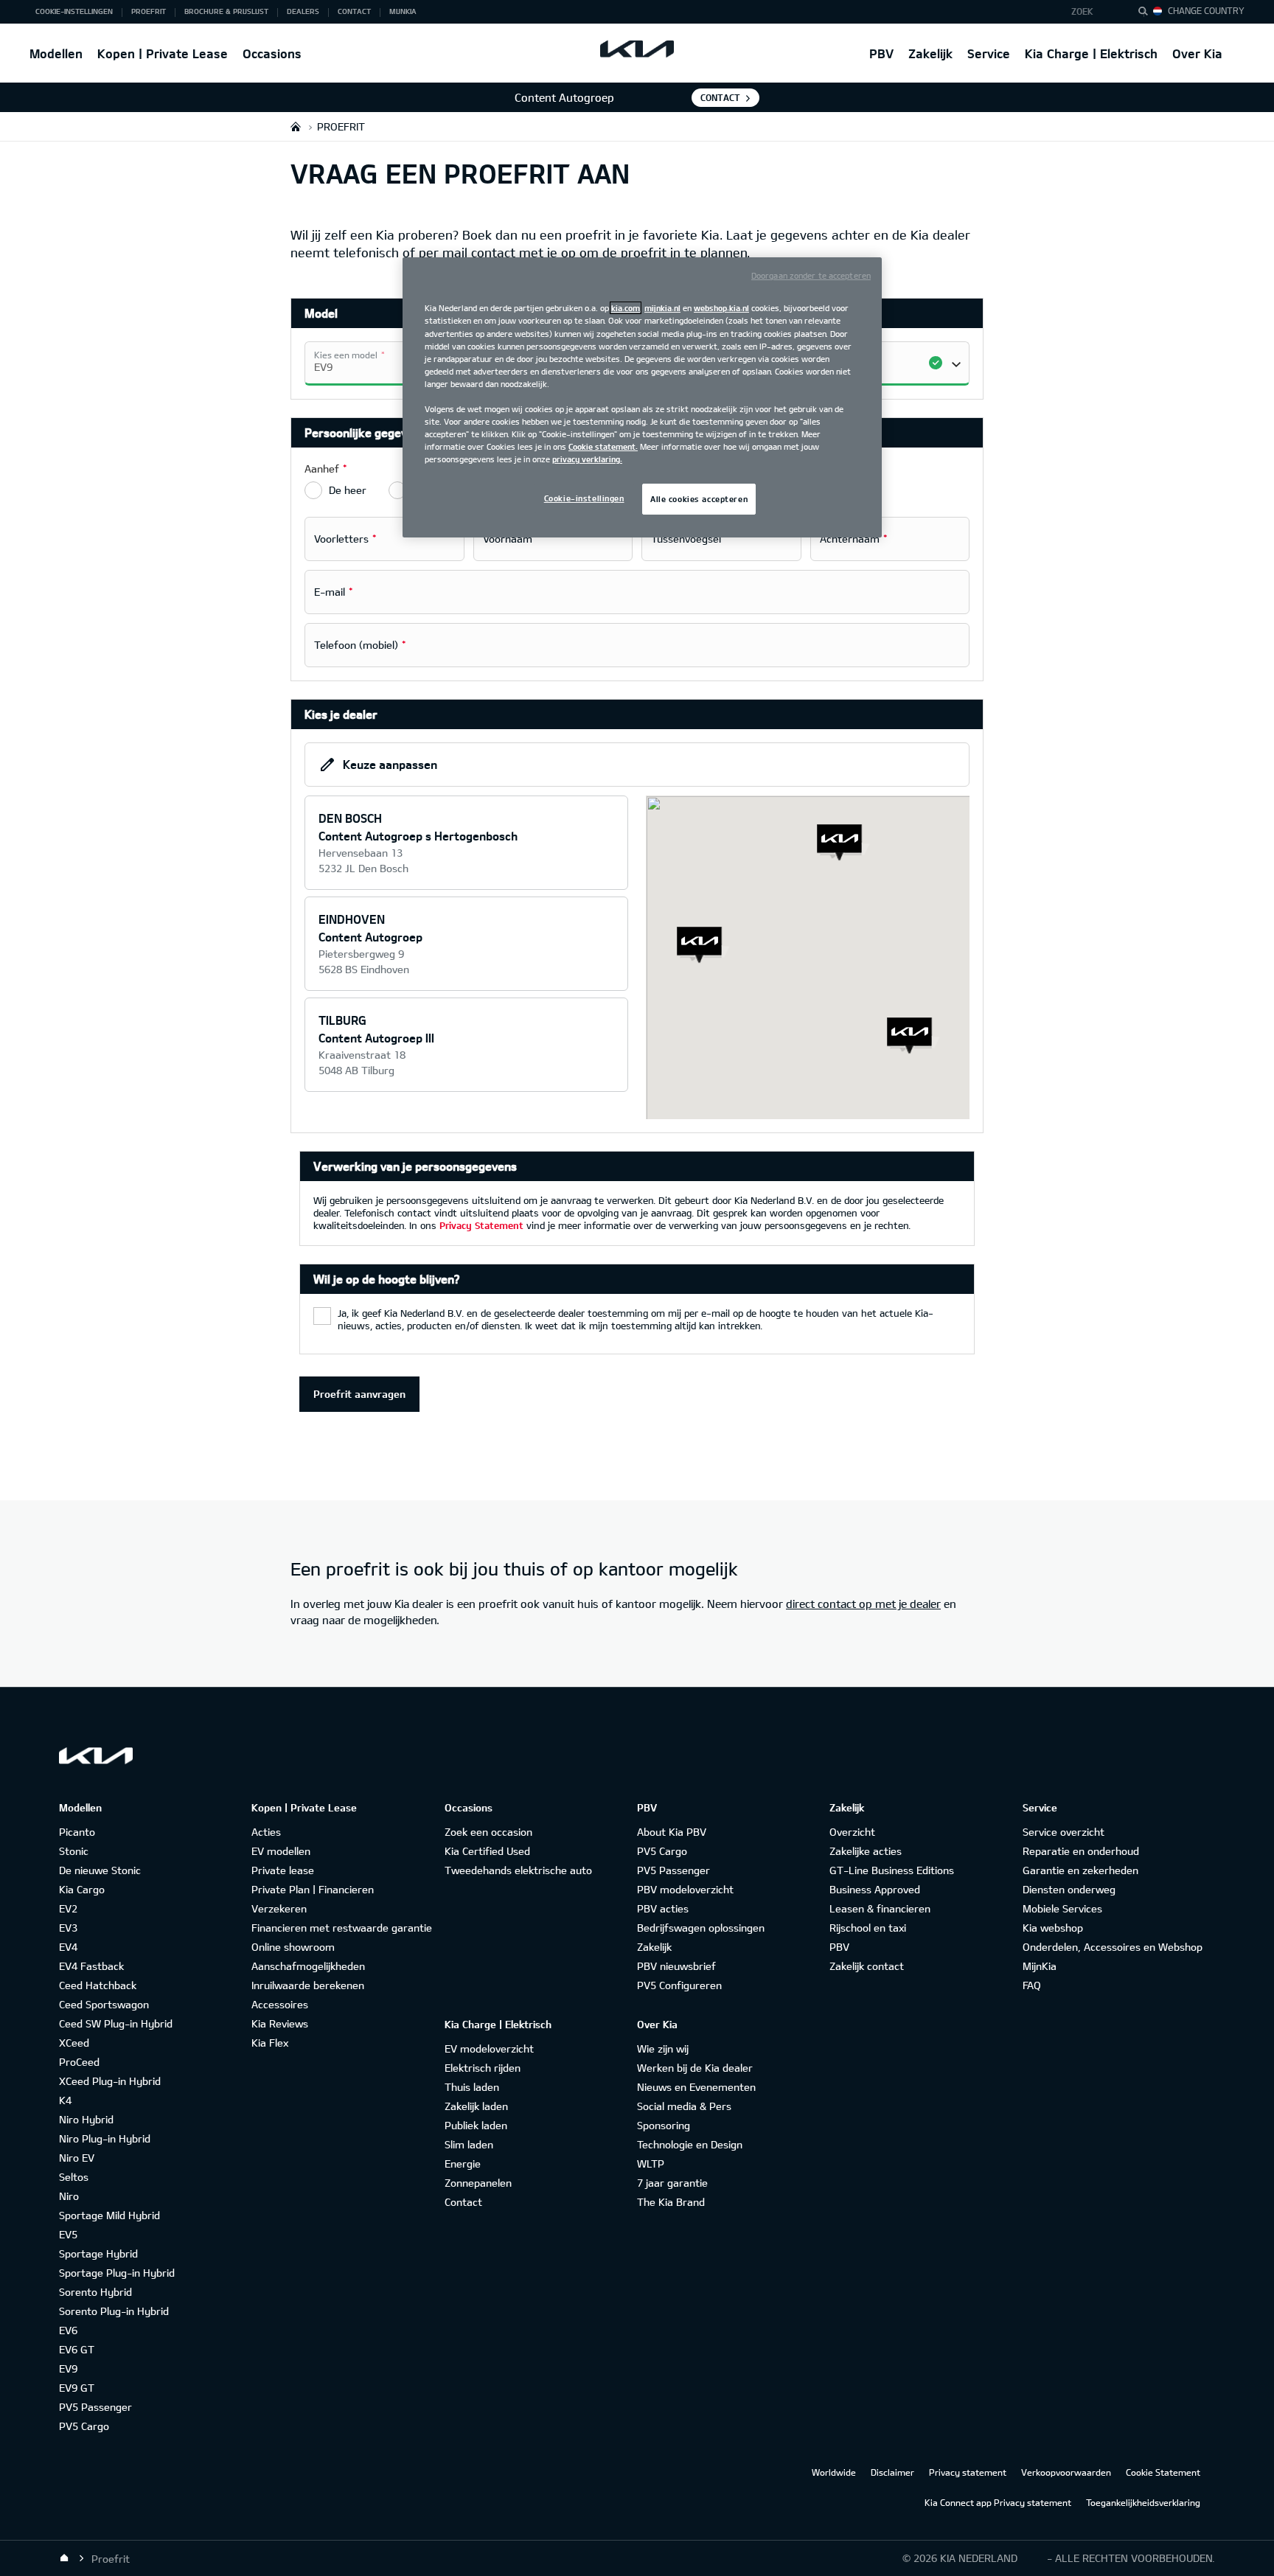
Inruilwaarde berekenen (308, 1985)
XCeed (74, 2043)
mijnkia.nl (662, 308)
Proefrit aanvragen (359, 1394)
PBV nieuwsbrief (676, 1966)
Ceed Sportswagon (104, 2004)
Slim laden (469, 2144)
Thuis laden (472, 2087)
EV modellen (281, 1851)
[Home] (64, 2558)
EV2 (68, 1908)
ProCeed (79, 2062)
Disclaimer (892, 2472)
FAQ (1032, 1985)
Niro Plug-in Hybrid (105, 2138)
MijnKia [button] (403, 11)
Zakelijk (930, 53)
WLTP (651, 2164)
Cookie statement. (603, 446)
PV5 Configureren (679, 1985)
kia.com (626, 308)
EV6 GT (77, 2349)
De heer (348, 490)
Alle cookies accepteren (699, 499)
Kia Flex (270, 2043)
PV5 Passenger (95, 2407)
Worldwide (834, 2472)
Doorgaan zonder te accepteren (811, 275)
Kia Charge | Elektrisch (1091, 53)
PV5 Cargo (84, 2426)
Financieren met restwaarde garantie (342, 1928)
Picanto (77, 1832)
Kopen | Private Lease (163, 53)
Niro (69, 2196)
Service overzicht (1064, 1832)
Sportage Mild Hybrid (109, 2215)
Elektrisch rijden (483, 2068)
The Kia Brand (671, 2202)
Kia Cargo (82, 1889)
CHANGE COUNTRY (1206, 10)
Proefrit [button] (149, 11)
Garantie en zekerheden (1080, 1870)
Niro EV (77, 2158)
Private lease (283, 1870)
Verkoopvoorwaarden (1066, 2472)
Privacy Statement (481, 1225)
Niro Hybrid (86, 2119)
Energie (463, 2164)
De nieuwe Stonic (100, 1870)
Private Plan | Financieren (313, 1889)
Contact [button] (354, 11)
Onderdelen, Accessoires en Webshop (1113, 1947)
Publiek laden (476, 2125)
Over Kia (1197, 53)
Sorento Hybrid (95, 2292)
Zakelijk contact (867, 1966)
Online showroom (293, 1947)
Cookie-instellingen (584, 498)
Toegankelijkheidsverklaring (1143, 2502)
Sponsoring (664, 2125)
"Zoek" (1147, 13)
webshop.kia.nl (721, 308)
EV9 (68, 2368)
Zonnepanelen (478, 2183)
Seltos (74, 2177)
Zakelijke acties (866, 1851)
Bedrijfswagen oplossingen (701, 1928)
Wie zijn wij (663, 2048)
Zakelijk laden (476, 2106)
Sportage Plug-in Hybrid (117, 2273)
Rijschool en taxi (868, 1928)
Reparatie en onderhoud (1081, 1851)
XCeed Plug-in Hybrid (110, 2081)
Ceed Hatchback (98, 1985)
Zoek (1082, 11)
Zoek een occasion (488, 1832)
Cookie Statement (1163, 2472)
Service (989, 53)
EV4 (68, 1947)
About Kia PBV (672, 1832)
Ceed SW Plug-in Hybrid (116, 2023)
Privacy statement (968, 2472)
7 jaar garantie (672, 2183)
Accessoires (280, 2004)
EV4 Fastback (91, 1966)
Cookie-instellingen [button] (74, 11)
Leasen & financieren (880, 1908)
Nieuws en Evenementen (696, 2087)
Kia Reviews (280, 2023)
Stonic (74, 1851)
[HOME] (296, 126)
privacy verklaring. (587, 459)
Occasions (272, 53)
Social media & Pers (684, 2106)
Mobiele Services (1062, 1908)
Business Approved (875, 1889)
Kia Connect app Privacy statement (998, 2502)
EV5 (68, 2234)
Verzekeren (279, 1908)
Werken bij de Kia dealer (695, 2068)
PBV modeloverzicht (685, 1889)
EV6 (68, 2330)
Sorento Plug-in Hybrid (114, 2311)
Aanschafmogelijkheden (308, 1966)
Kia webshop (1053, 1928)
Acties (266, 1832)
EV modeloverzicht (489, 2048)
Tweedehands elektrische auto (518, 1870)
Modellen (56, 53)
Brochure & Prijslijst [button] (226, 11)
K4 (65, 2100)
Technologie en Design (690, 2144)
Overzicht (852, 1832)
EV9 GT (77, 2388)
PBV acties (663, 1908)
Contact (720, 97)
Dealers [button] (303, 11)
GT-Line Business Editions (892, 1870)
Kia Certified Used (487, 1851)
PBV (881, 53)
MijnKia (1040, 1966)
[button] (1092, 12)
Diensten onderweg (1069, 1889)
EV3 (68, 1928)
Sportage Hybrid (98, 2253)
